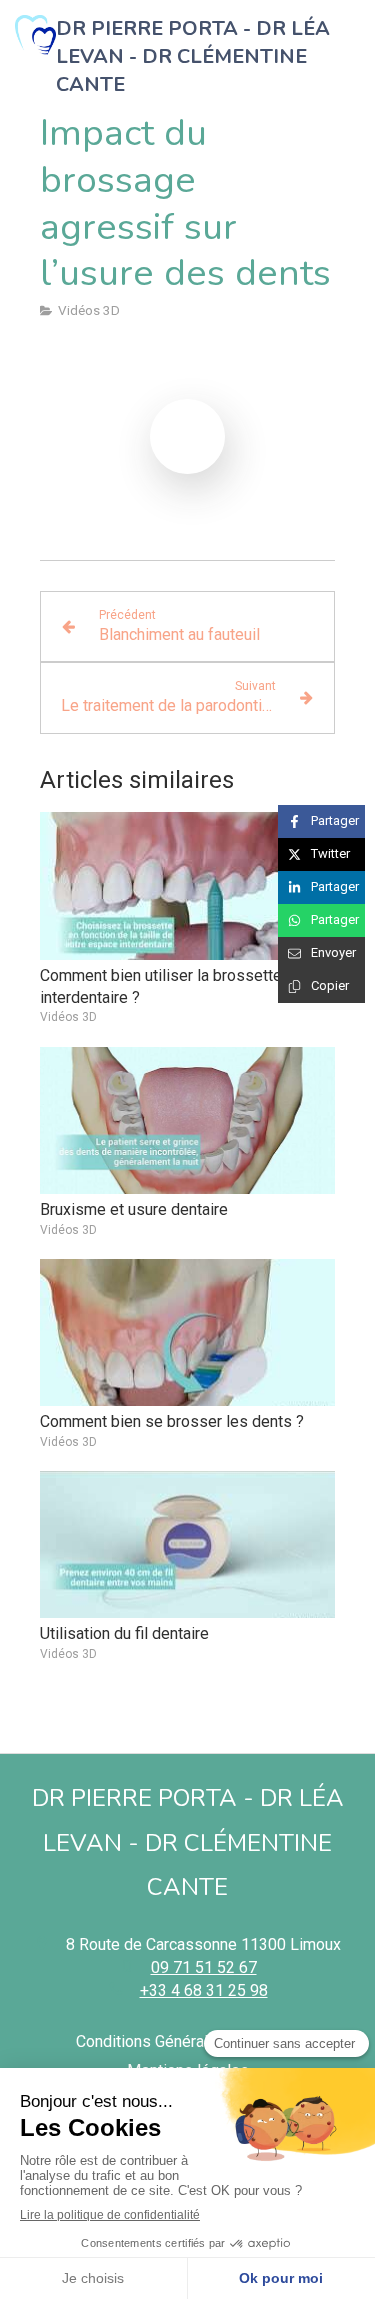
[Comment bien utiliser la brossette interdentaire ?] (187, 886)
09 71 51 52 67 (204, 1967)
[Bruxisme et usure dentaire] (187, 1121)
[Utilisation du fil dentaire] (187, 1545)
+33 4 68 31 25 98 (204, 1990)
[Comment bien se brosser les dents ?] (187, 1333)
